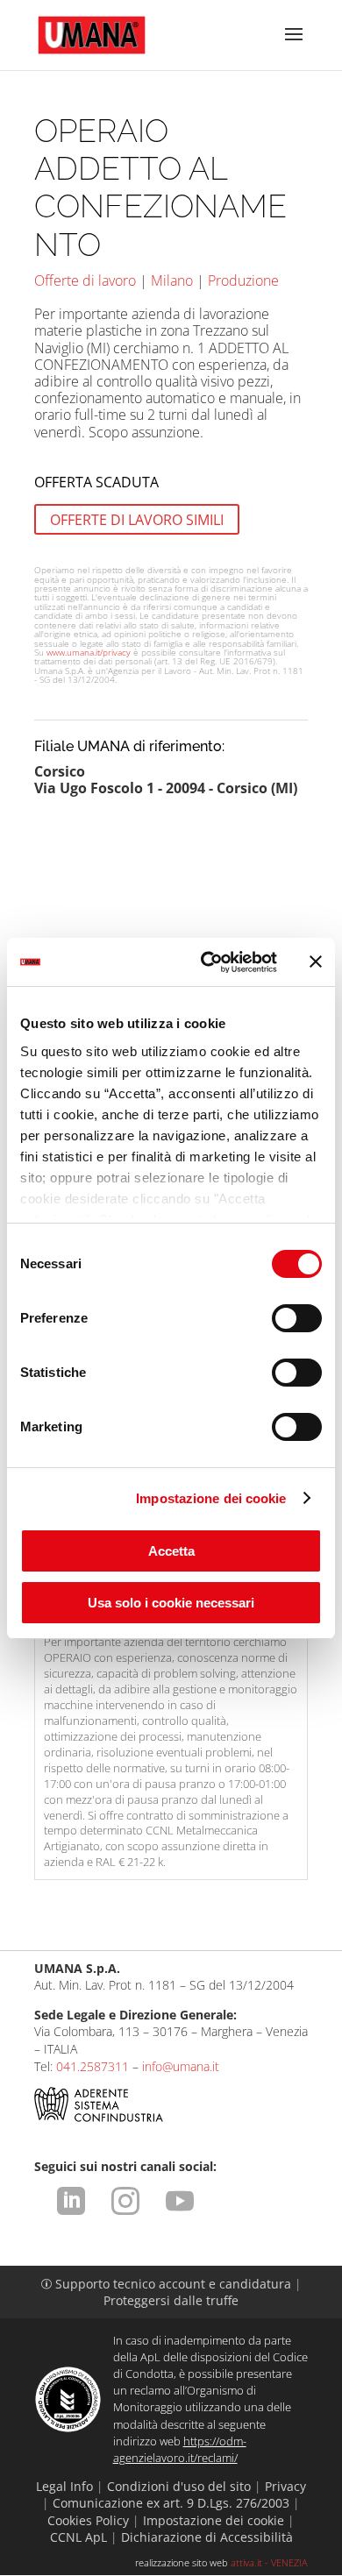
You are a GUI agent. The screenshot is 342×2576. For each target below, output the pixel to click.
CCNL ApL (78, 2537)
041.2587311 (93, 2066)
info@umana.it (181, 2066)
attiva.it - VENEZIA (269, 2562)
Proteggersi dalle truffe (171, 2300)
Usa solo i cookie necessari (171, 1603)
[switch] (297, 1318)
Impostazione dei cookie (211, 1498)
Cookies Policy (88, 2520)
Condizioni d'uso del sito (179, 2486)
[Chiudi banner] (316, 962)
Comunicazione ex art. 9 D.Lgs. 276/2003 (171, 2503)
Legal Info (64, 2486)
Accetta (171, 1551)
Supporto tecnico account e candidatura (168, 2284)
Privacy (285, 2486)
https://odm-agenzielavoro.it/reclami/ (180, 2449)
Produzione (243, 280)
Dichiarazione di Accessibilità (207, 2537)
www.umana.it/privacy (89, 652)
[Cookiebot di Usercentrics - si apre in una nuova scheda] (207, 962)
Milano (172, 280)
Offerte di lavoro (85, 280)
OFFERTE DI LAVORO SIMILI (137, 520)
